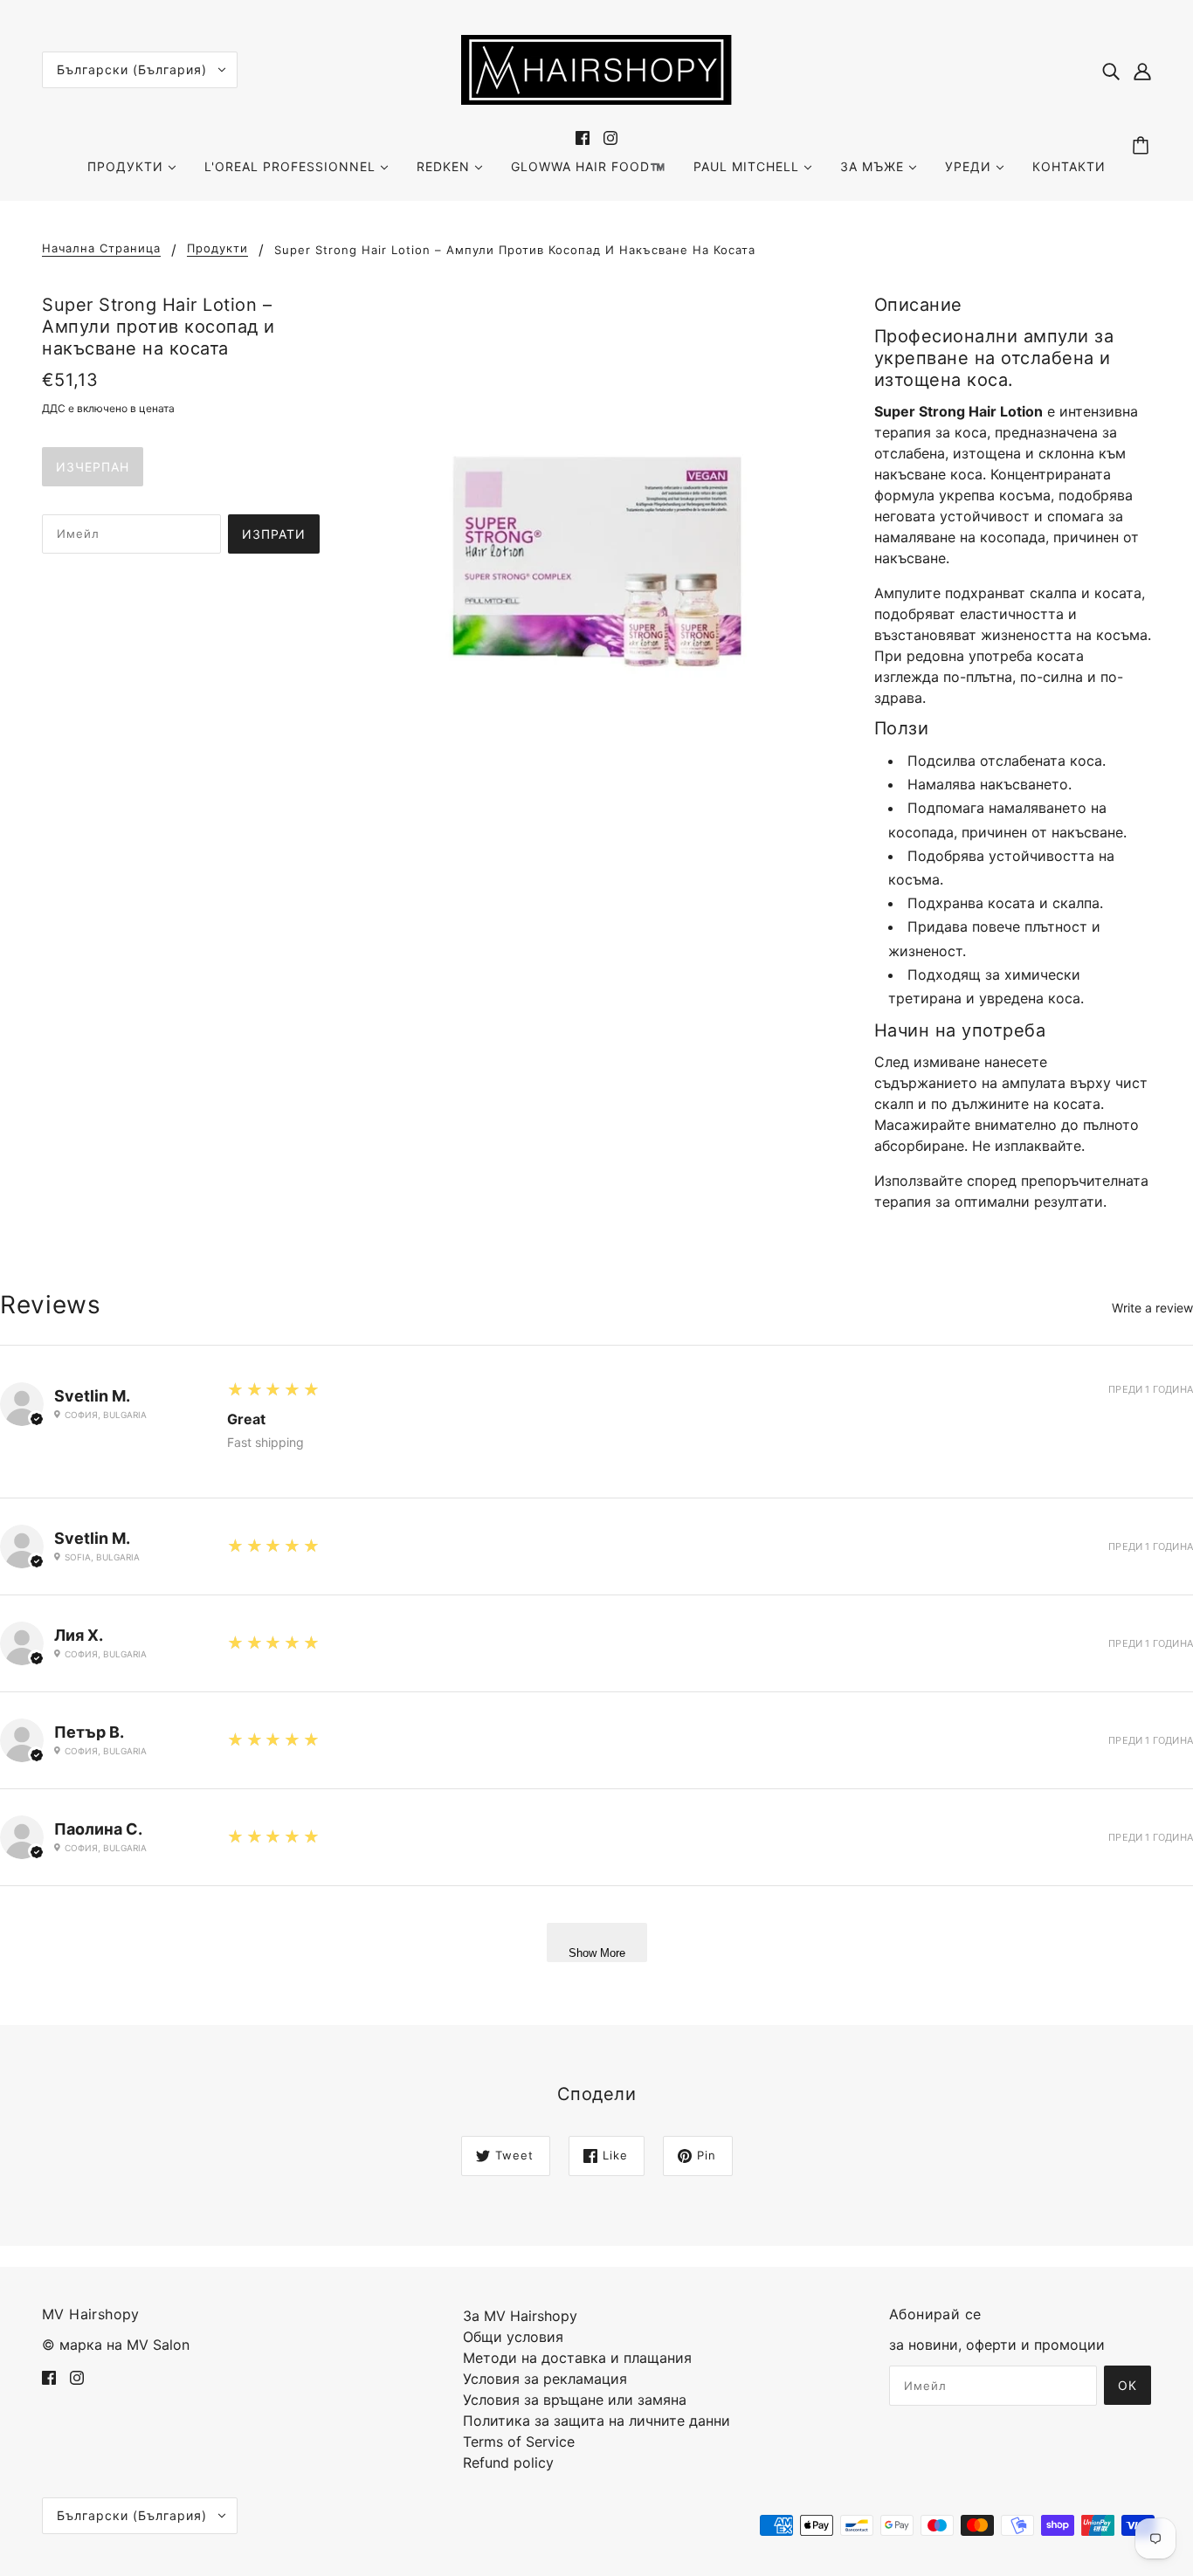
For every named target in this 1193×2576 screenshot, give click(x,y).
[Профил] (1142, 70)
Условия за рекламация (545, 2379)
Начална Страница (101, 249)
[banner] (596, 68)
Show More (597, 1953)
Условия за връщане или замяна (575, 2400)
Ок (1127, 2385)
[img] (1111, 70)
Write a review (1152, 1308)
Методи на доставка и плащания (577, 2358)
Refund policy (508, 2462)
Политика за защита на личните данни (596, 2421)
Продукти (217, 249)
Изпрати (274, 534)
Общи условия (513, 2337)
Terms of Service (519, 2442)
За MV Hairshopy (520, 2316)
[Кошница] (1143, 146)
